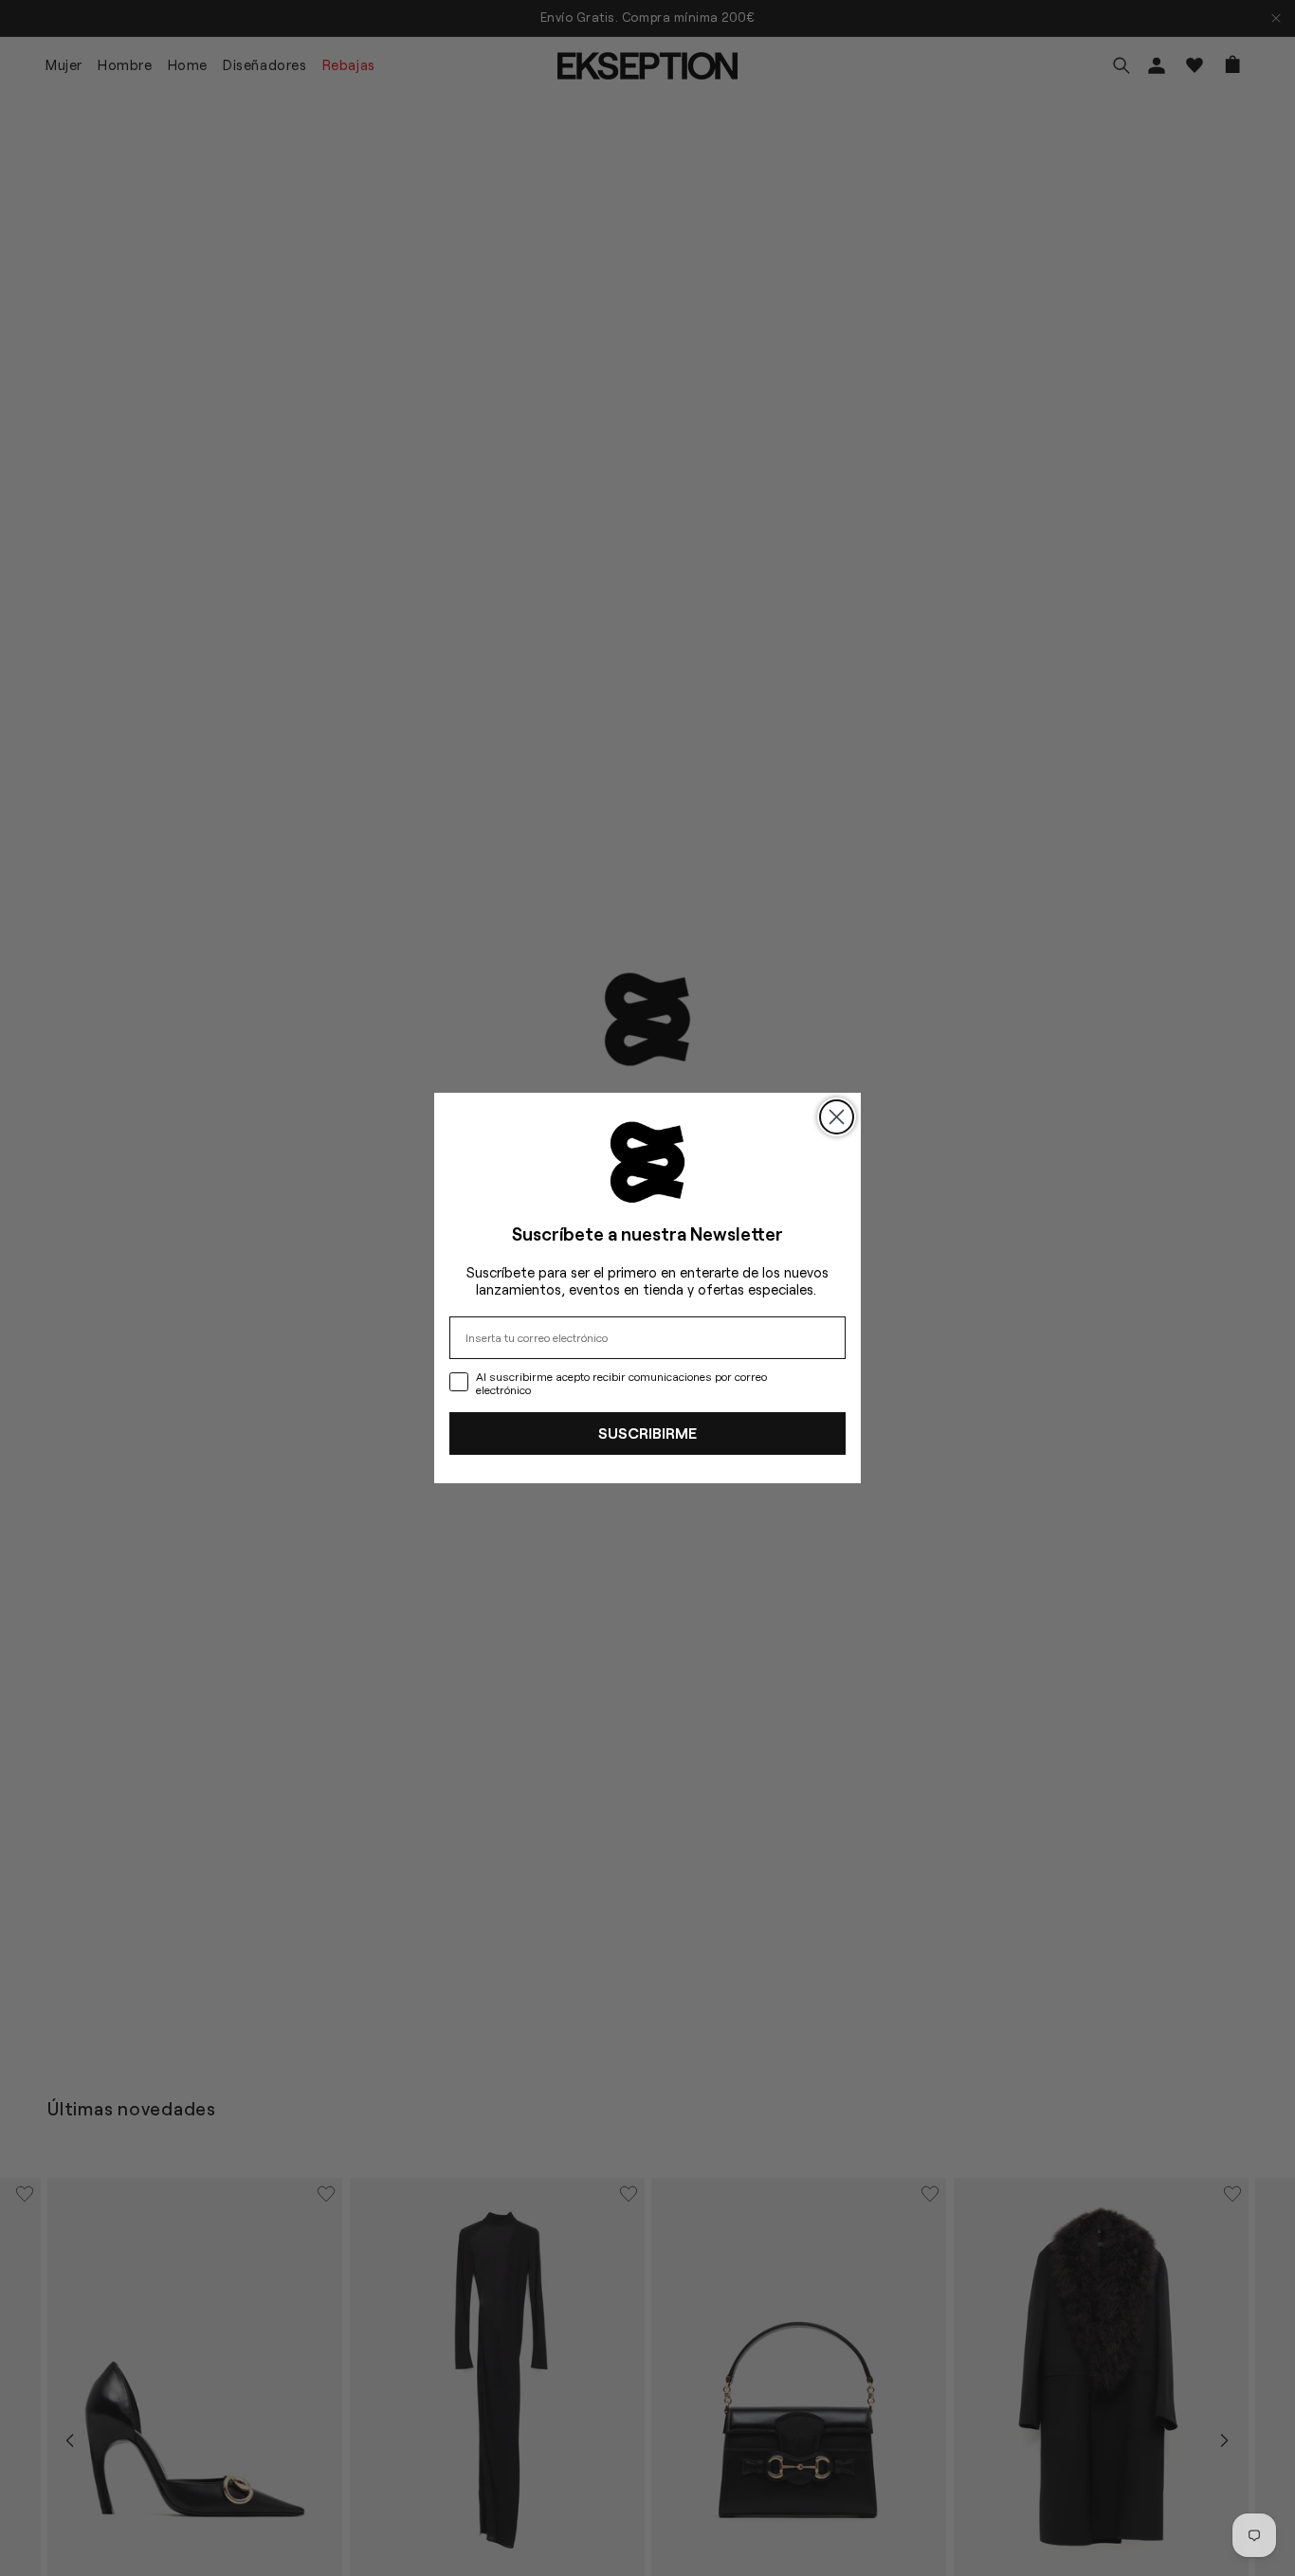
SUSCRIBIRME (647, 1433)
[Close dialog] (837, 1117)
